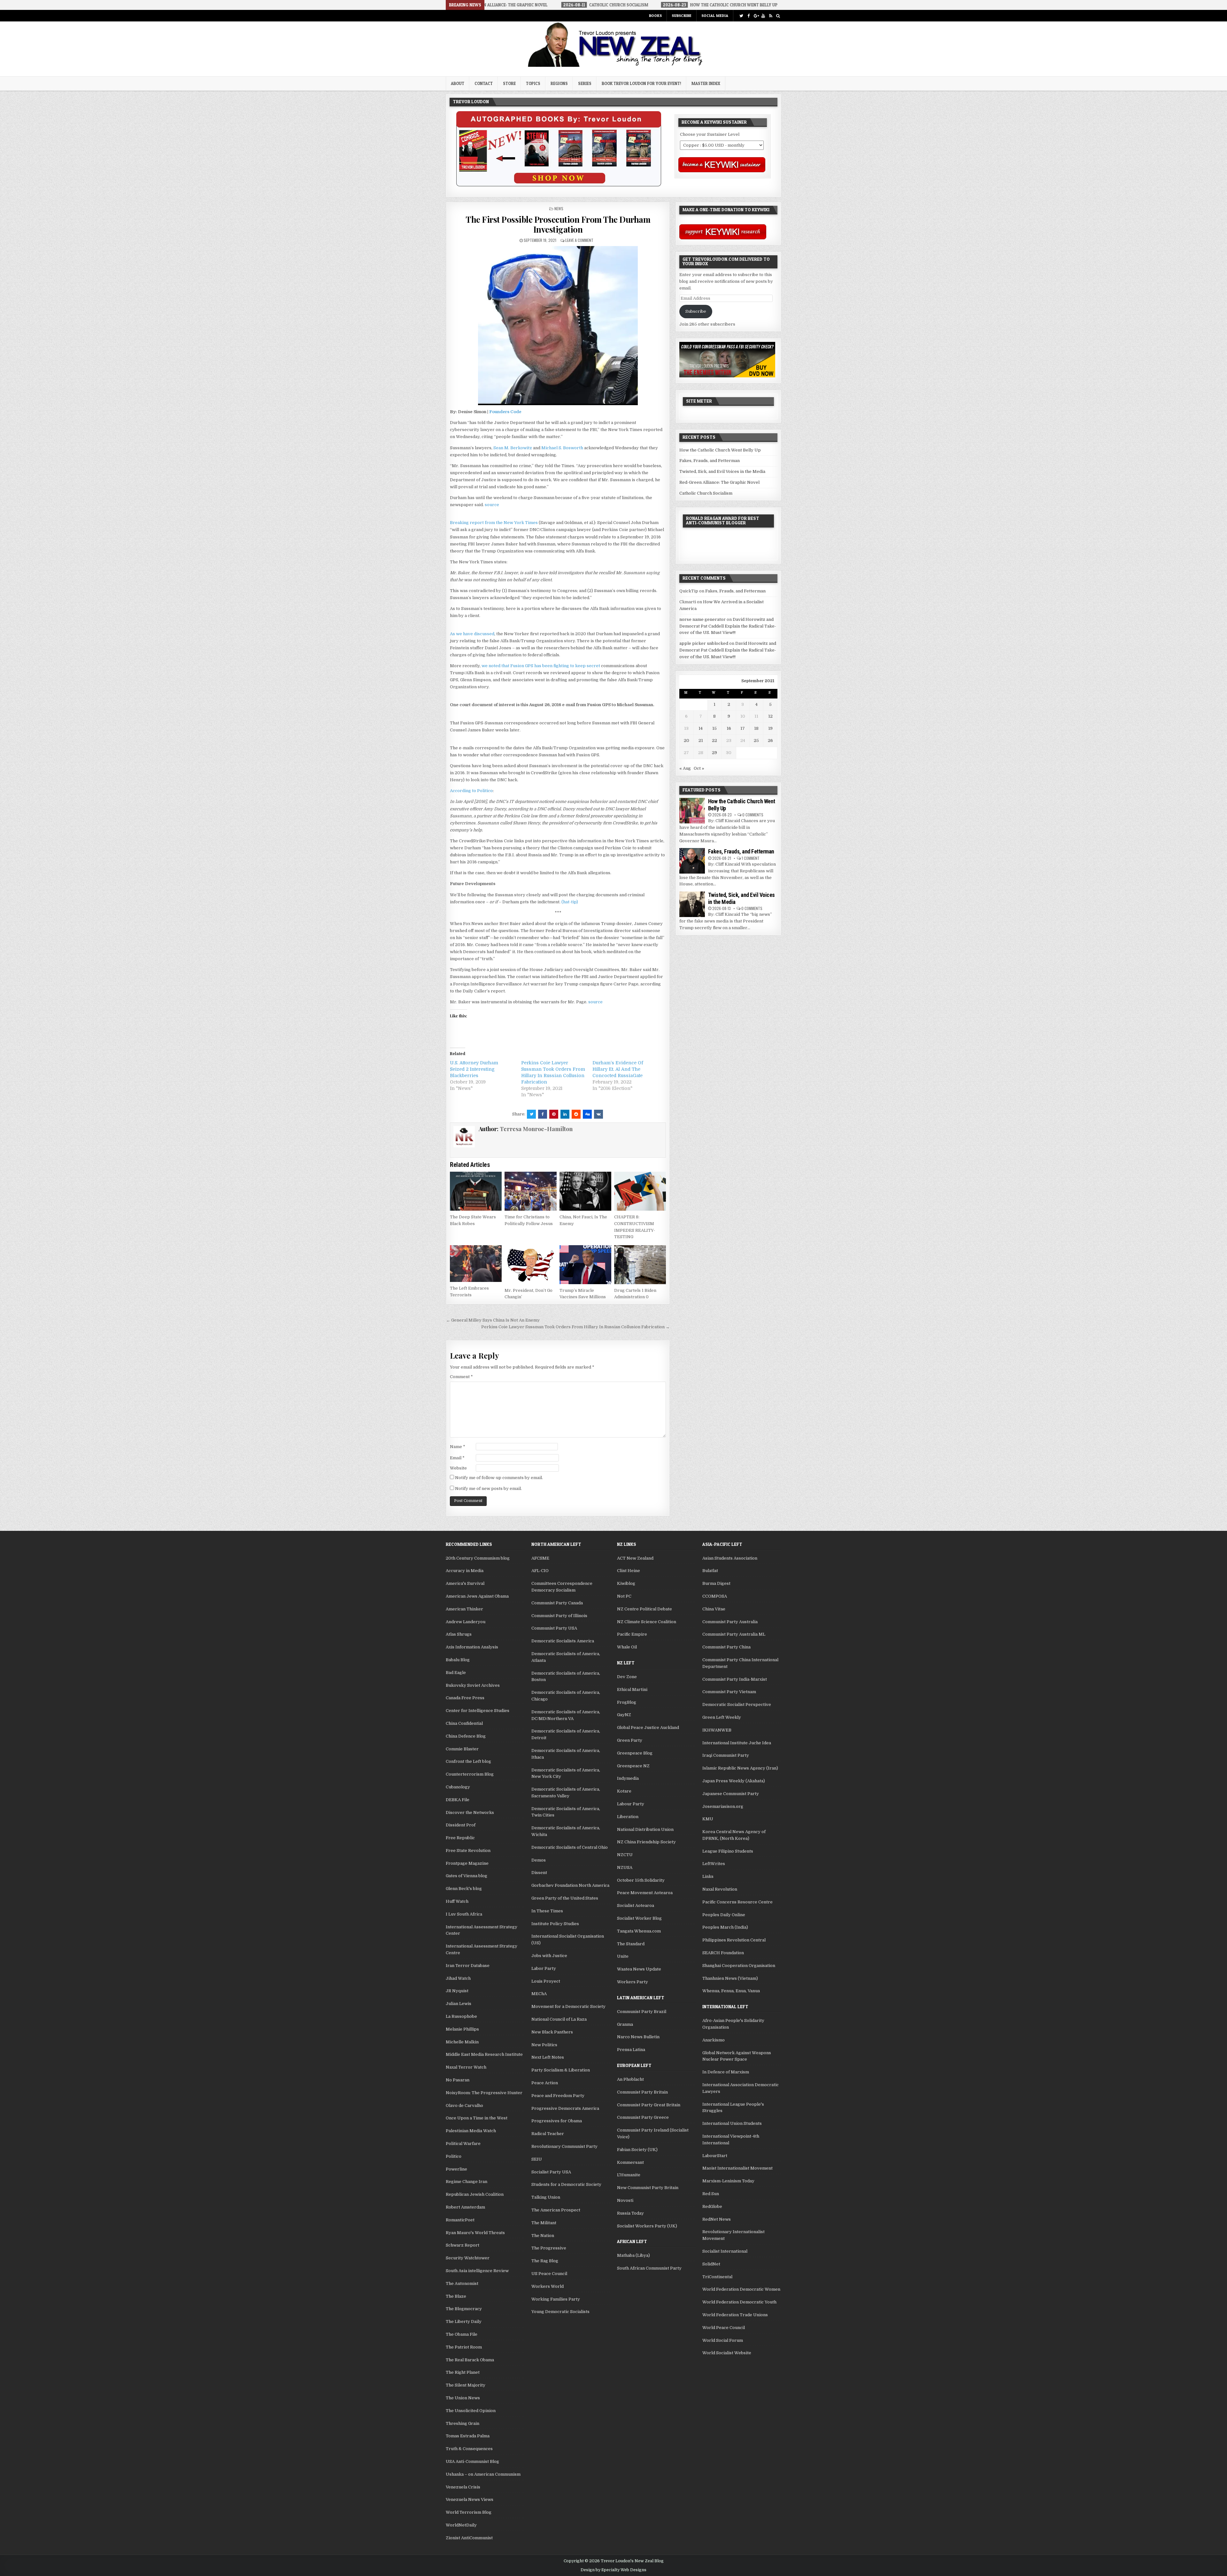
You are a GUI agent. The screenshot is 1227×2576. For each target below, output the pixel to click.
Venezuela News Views (470, 2499)
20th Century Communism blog (478, 1558)
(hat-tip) (570, 902)
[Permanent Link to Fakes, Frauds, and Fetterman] (692, 861)
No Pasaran (458, 2080)
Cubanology (458, 1787)
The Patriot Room (464, 2347)
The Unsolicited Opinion (471, 2411)
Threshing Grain (463, 2423)
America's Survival (465, 1583)
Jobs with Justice (549, 1956)
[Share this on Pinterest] (554, 1114)
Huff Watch (457, 1901)
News (559, 208)
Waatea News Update (639, 1969)
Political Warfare (463, 2144)
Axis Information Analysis (472, 1647)
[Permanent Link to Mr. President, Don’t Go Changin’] (530, 1265)
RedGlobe (712, 2206)
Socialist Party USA (551, 2172)
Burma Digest (716, 1583)
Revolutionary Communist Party (564, 2146)
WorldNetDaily (461, 2525)
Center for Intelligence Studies (478, 1711)
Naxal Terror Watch (466, 2067)
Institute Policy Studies (555, 1924)
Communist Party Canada (557, 1603)
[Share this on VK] (598, 1114)
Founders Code (505, 412)
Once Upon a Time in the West (477, 2118)
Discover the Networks (470, 1812)
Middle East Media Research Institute (484, 2054)
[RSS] (771, 16)
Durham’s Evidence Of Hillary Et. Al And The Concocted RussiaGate (618, 1069)
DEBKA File (458, 1800)
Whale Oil (627, 1647)
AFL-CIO (540, 1571)
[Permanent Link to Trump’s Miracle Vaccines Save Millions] (585, 1265)
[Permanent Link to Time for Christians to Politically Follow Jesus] (530, 1191)
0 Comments (753, 815)
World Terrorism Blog (469, 2512)
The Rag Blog (545, 2261)
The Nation (543, 2236)
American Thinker (464, 1609)
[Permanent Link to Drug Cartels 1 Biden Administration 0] (640, 1265)
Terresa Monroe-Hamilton (536, 1129)
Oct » (699, 768)
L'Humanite (629, 2175)
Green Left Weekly (722, 1717)
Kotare (624, 1791)
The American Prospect (556, 2210)
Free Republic (460, 1838)
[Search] (778, 16)
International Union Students (732, 2123)
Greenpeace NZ (633, 1766)
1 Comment (751, 858)
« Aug (685, 768)
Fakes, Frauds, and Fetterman (710, 461)
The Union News (463, 2398)
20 (687, 740)
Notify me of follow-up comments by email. (499, 1478)
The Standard (631, 1944)
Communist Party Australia (730, 1622)
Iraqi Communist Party (726, 1755)
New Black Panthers (552, 2032)
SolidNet (711, 2264)
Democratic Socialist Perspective (737, 1704)
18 (756, 728)
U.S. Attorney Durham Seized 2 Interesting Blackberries (474, 1069)
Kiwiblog (626, 1583)
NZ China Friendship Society (646, 1842)
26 (770, 740)
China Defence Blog (466, 1736)
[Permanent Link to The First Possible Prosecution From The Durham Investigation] (558, 326)
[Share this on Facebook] (543, 1114)
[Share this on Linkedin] (565, 1114)
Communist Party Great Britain (649, 2105)
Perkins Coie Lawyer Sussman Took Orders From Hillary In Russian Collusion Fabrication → (575, 1327)
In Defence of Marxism (726, 2072)
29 (714, 753)
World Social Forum (723, 2340)
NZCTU (625, 1855)
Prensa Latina (631, 2050)
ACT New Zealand (635, 1558)
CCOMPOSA (715, 1596)
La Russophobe (461, 2016)
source (492, 505)
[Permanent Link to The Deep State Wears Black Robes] (476, 1191)
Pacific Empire (632, 1634)
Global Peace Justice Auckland (648, 1728)
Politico (454, 2156)
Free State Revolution (468, 1851)
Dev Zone (627, 1677)
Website (458, 1468)
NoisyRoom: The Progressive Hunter (484, 2093)
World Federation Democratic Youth (739, 2302)
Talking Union (546, 2197)
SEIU (537, 2159)
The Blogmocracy (464, 2309)
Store (509, 83)
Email (457, 1458)
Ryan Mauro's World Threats (475, 2233)
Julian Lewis (459, 2004)
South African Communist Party (649, 2268)
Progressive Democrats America (565, 2108)
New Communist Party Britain (648, 2188)
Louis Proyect (546, 1981)
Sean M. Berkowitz (513, 448)
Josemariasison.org (723, 1806)
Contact (484, 83)
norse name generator (702, 619)
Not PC (624, 1596)
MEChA (539, 1994)
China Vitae (714, 1609)
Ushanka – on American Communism (483, 2474)
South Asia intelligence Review (477, 2271)
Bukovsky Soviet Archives (473, 1685)
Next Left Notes (548, 2057)
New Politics (544, 2045)
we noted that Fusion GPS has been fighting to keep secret (541, 666)
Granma (625, 2024)
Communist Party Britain (642, 2092)
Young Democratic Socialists (560, 2312)
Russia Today (630, 2213)
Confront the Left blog (468, 1761)
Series (585, 83)
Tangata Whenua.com (639, 1931)
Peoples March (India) (725, 1927)
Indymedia (628, 1778)
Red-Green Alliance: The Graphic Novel (719, 482)
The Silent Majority (466, 2385)
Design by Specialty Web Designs (613, 2570)
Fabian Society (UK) (637, 2150)
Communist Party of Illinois (559, 1616)
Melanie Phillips (462, 2029)
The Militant (544, 2223)
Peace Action (545, 2083)
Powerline (456, 2169)
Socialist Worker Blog (639, 1918)
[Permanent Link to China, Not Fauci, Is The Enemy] (585, 1191)
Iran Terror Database (468, 1966)
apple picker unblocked (704, 643)
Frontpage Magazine (467, 1863)
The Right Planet (463, 2372)
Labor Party (544, 1968)
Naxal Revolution (720, 1889)
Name (458, 1447)
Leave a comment (579, 240)
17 (743, 728)
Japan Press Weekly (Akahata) (734, 1781)
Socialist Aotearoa (636, 1905)
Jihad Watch (458, 1978)
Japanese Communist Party (731, 1794)
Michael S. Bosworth (562, 448)
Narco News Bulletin (638, 2037)
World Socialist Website (727, 2353)
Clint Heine (629, 1571)
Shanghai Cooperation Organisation (739, 1966)
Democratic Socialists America (563, 1641)
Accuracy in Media (465, 1571)
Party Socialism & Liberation (561, 2070)
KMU (708, 1819)
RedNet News (717, 2219)
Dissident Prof (461, 1825)
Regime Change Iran (467, 2182)
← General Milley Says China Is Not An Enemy (493, 1320)
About (458, 83)
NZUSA (625, 1867)
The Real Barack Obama (470, 2360)
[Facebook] (749, 16)
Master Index (706, 83)
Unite (623, 1956)
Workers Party (633, 1982)
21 (701, 740)
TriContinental (717, 2277)
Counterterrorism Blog (470, 1774)
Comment (461, 1377)
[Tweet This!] (531, 1114)
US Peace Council (549, 2274)
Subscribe (682, 15)
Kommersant (630, 2162)
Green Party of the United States (565, 1898)
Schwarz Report (463, 2245)
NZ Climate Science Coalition (647, 1622)
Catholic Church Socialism (706, 493)
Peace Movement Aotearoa (645, 1893)
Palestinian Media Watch (471, 2131)
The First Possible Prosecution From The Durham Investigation (558, 224)
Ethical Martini (632, 1689)
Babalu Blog (458, 1660)
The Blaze (456, 2296)
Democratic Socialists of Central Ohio (570, 1847)
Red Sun (711, 2194)
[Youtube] (763, 16)
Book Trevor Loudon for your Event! (641, 83)
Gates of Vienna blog (467, 1876)
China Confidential (464, 1723)
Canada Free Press (465, 1698)
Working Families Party (556, 2299)
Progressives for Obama (557, 2121)
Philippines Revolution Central (734, 1940)
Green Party (630, 1740)
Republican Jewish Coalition (475, 2194)
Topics (533, 83)
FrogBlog (627, 1702)
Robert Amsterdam (465, 2207)
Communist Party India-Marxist (735, 1679)
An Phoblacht (630, 2079)
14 (701, 728)
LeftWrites (714, 1864)
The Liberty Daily (464, 2321)
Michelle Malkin (462, 2042)
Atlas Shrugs (459, 1634)
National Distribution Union (645, 1829)
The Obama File (462, 2334)
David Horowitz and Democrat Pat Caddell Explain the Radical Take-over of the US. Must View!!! (728, 626)
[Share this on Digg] (587, 1114)
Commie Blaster (462, 1749)
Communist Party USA (554, 1628)
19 (770, 728)
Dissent (539, 1873)
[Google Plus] (756, 16)
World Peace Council (724, 2328)
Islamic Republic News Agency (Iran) (740, 1768)
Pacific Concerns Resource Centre (737, 1902)
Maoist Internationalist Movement (737, 2168)
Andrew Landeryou (466, 1622)
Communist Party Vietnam (729, 1692)
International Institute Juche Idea (737, 1743)
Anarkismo (714, 2040)
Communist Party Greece (643, 2117)
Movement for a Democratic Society (568, 2006)
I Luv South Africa (464, 1914)
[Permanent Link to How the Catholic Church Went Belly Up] (692, 811)
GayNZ (624, 1715)
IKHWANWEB (717, 1730)
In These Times (547, 1911)
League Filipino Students (728, 1851)
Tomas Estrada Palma (468, 2436)
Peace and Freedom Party (558, 2096)
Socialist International (725, 2251)
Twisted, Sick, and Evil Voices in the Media (722, 471)
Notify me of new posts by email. (488, 1489)
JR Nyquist (457, 1991)
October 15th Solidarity (641, 1880)
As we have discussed (472, 634)
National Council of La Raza (559, 2019)
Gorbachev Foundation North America (570, 1885)
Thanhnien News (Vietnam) (730, 1978)
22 (714, 740)
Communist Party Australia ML (734, 1634)
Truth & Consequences (469, 2449)
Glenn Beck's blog (464, 1889)
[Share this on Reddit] (576, 1114)
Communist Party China (726, 1647)
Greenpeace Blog (635, 1753)
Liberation (628, 1817)
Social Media (715, 15)
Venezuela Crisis (463, 2487)
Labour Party (631, 1804)
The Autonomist (462, 2283)
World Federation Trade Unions (735, 2315)
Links (708, 1876)
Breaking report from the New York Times (494, 523)
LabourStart (715, 2156)
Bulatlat (710, 1571)
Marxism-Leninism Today (728, 2181)
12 (770, 716)
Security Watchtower (468, 2258)
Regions (559, 83)
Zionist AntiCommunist (469, 2538)
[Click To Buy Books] (559, 185)
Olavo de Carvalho (464, 2106)
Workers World (548, 2286)
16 (729, 728)
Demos (539, 1860)
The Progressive (549, 2248)
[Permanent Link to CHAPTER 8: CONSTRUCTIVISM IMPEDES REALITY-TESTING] (640, 1191)
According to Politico (471, 791)
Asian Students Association (730, 1558)
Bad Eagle (456, 1673)
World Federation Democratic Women (741, 2289)
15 (714, 728)
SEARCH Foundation (723, 1953)
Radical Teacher (548, 2134)
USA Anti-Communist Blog (472, 2461)
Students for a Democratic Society (566, 2184)
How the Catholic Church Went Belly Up (720, 450)
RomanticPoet (460, 2220)
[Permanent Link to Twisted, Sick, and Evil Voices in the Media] (692, 904)
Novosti (625, 2200)
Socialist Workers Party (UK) (647, 2226)
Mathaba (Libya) (633, 2255)
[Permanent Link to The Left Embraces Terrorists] (476, 1264)
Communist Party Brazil (642, 2012)
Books (655, 15)
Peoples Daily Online (724, 1915)
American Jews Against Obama (477, 1596)
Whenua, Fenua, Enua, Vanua (731, 1991)
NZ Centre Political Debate (644, 1609)
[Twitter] (741, 16)
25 (756, 740)
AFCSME (540, 1558)
